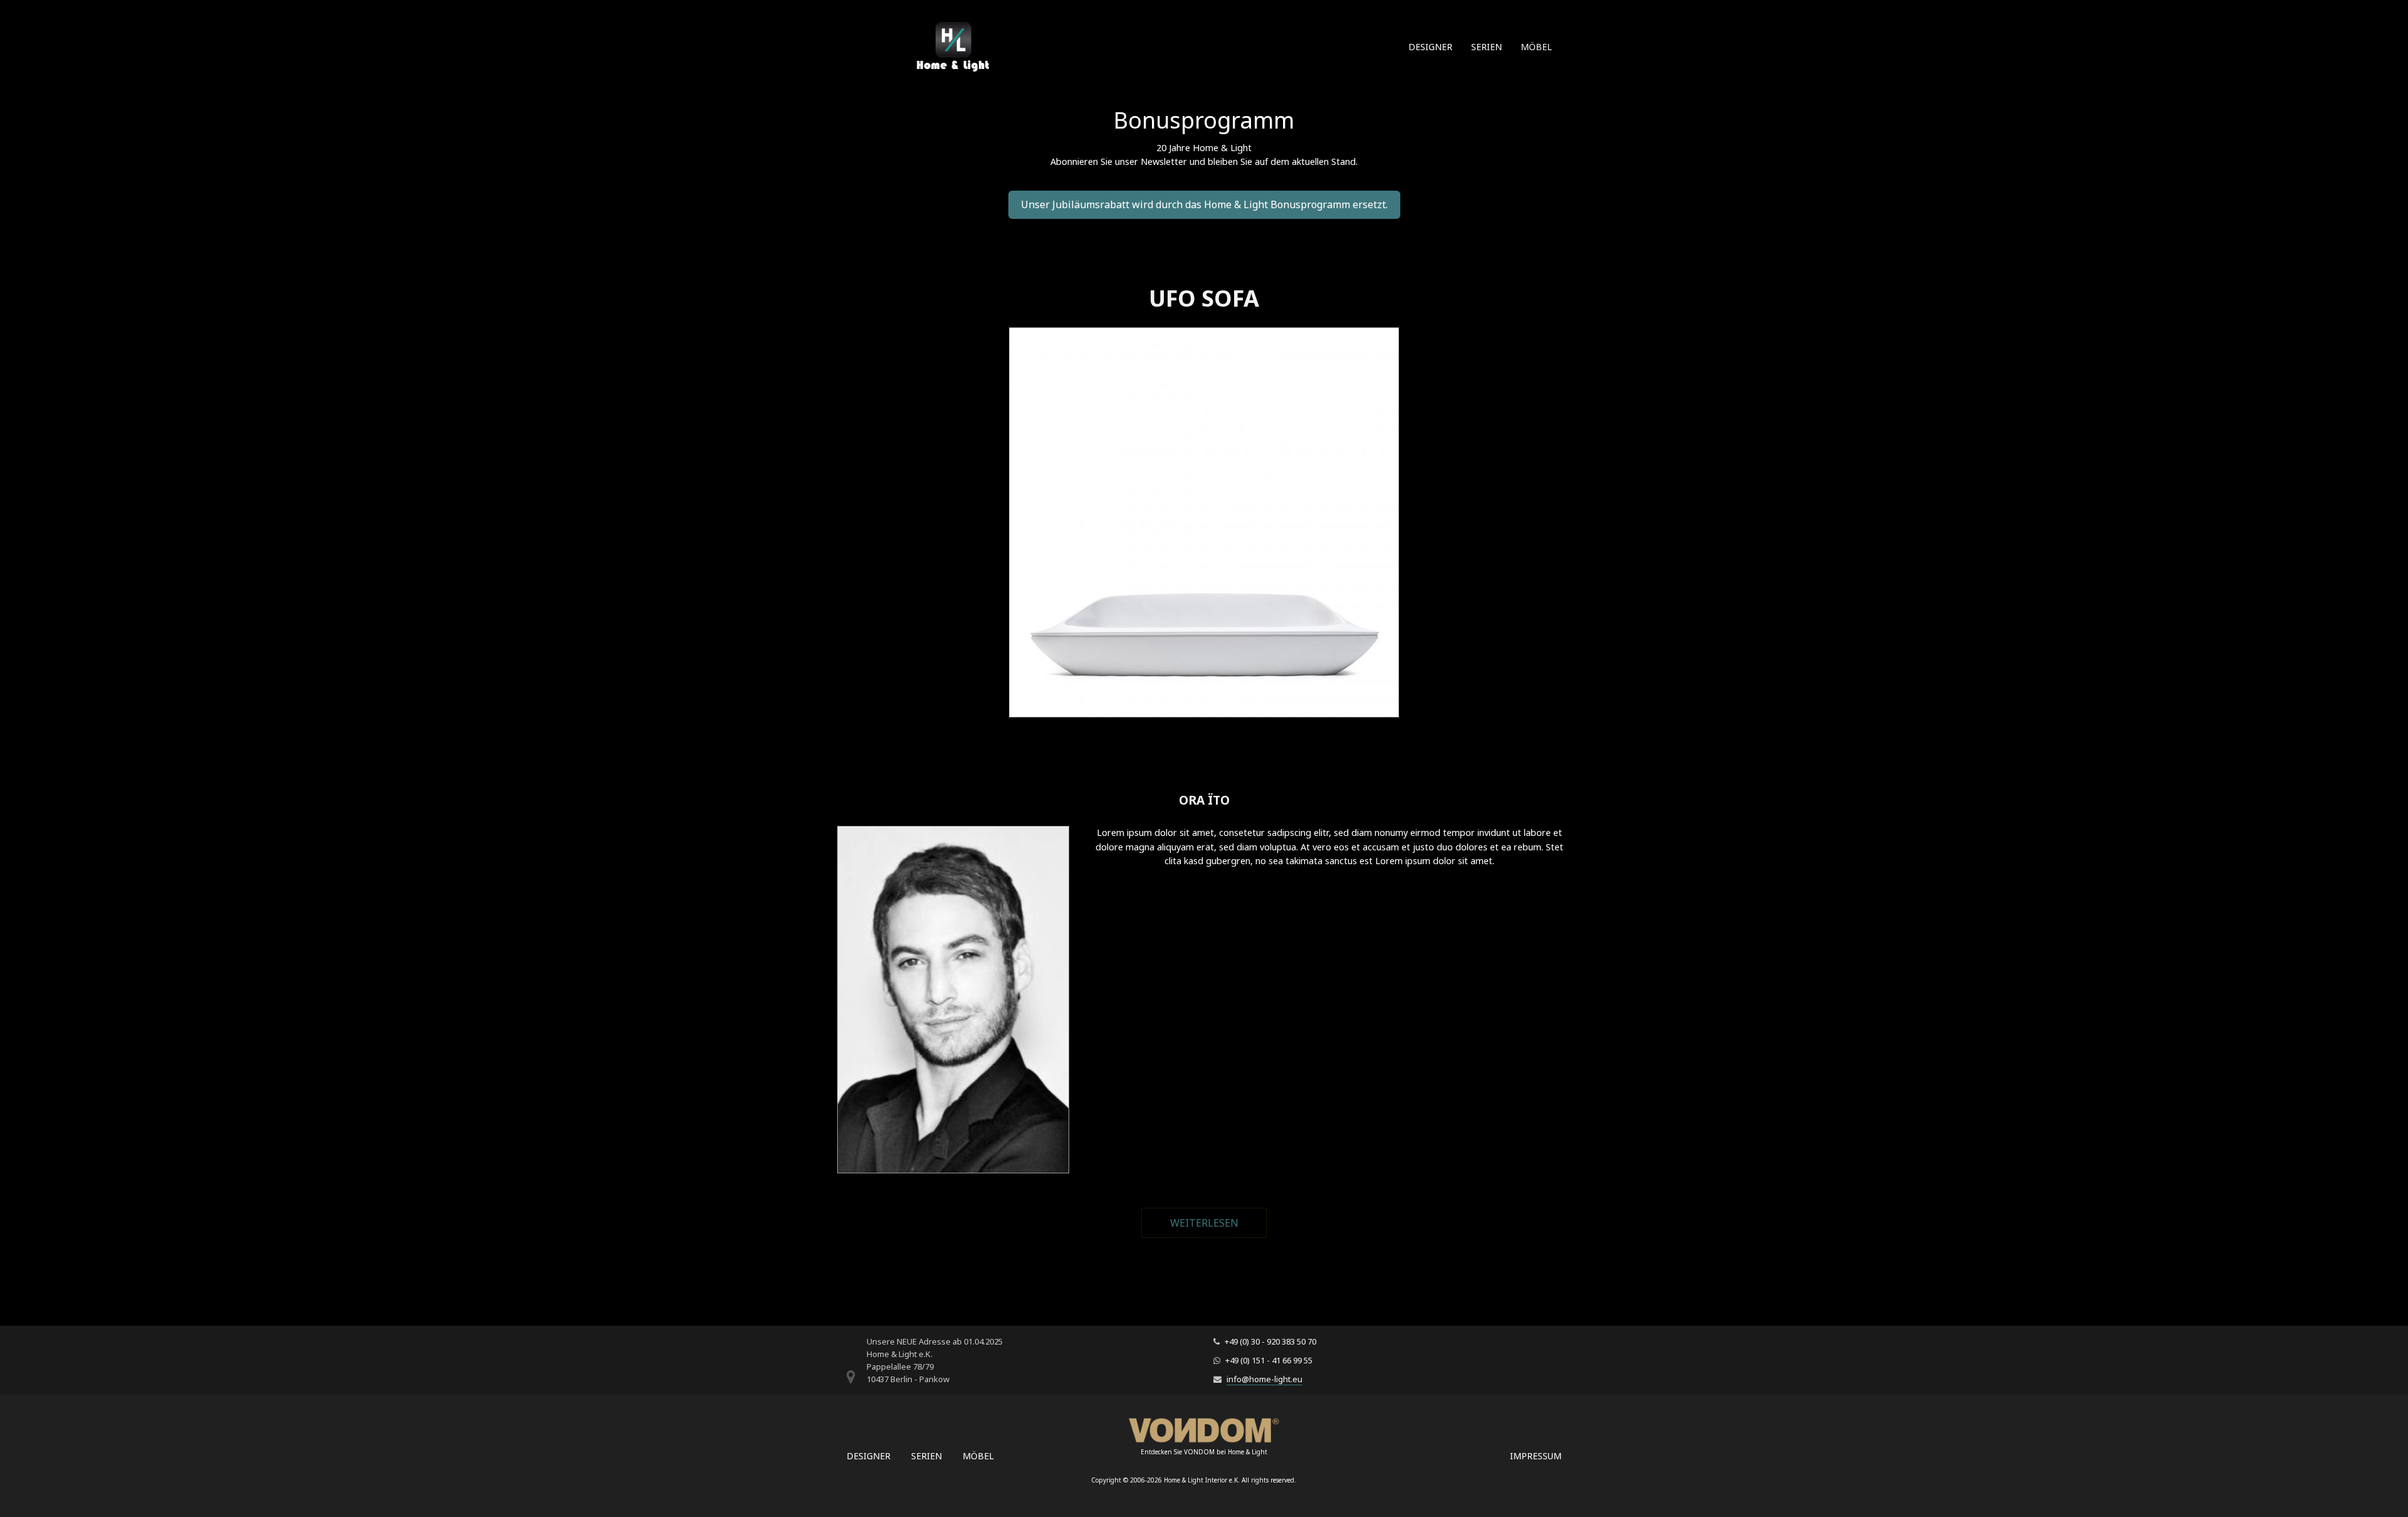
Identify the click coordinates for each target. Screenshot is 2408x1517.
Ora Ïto (1204, 800)
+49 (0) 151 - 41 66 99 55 (1269, 1360)
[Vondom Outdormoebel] (1204, 1430)
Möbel (1536, 47)
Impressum (1536, 1456)
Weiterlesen (1218, 1223)
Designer (1430, 47)
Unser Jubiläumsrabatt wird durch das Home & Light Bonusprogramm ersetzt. (1204, 204)
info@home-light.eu (1265, 1379)
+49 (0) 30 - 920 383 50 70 (1270, 1341)
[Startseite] (953, 54)
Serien (1487, 47)
